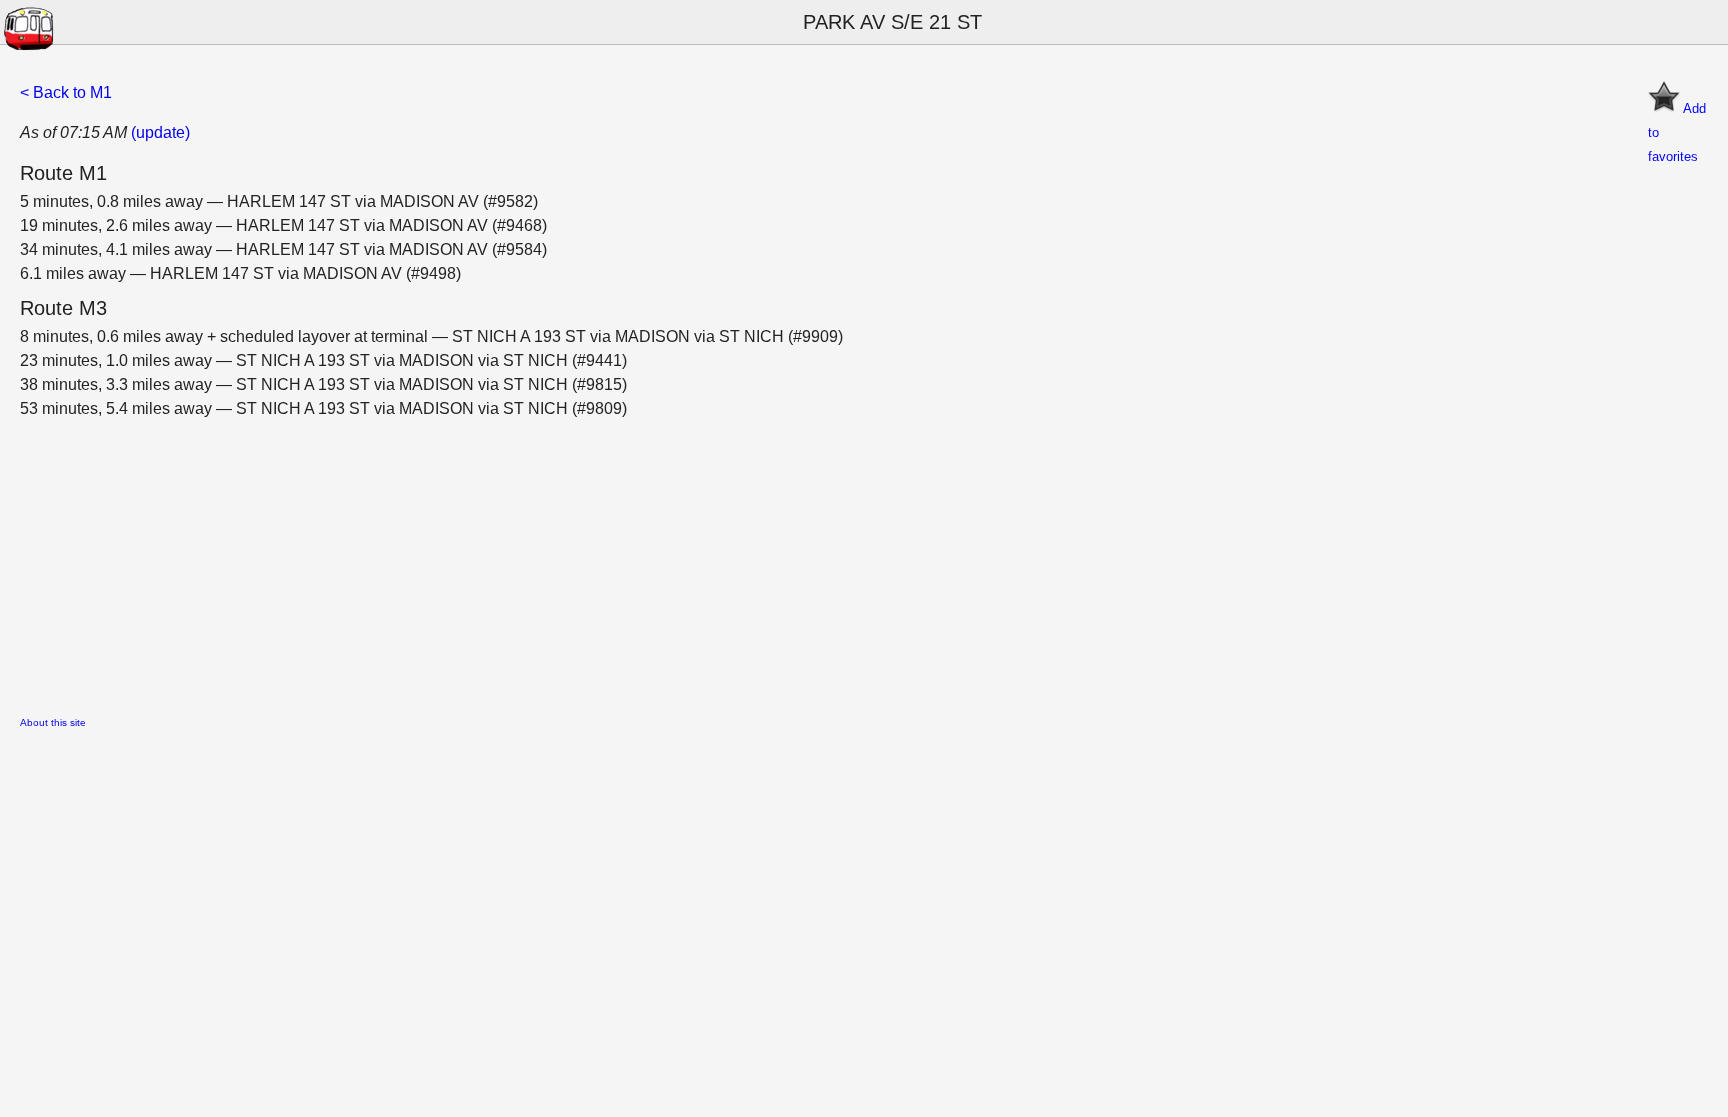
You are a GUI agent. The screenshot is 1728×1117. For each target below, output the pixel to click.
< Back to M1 (66, 92)
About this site (53, 722)
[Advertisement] (620, 561)
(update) (160, 132)
